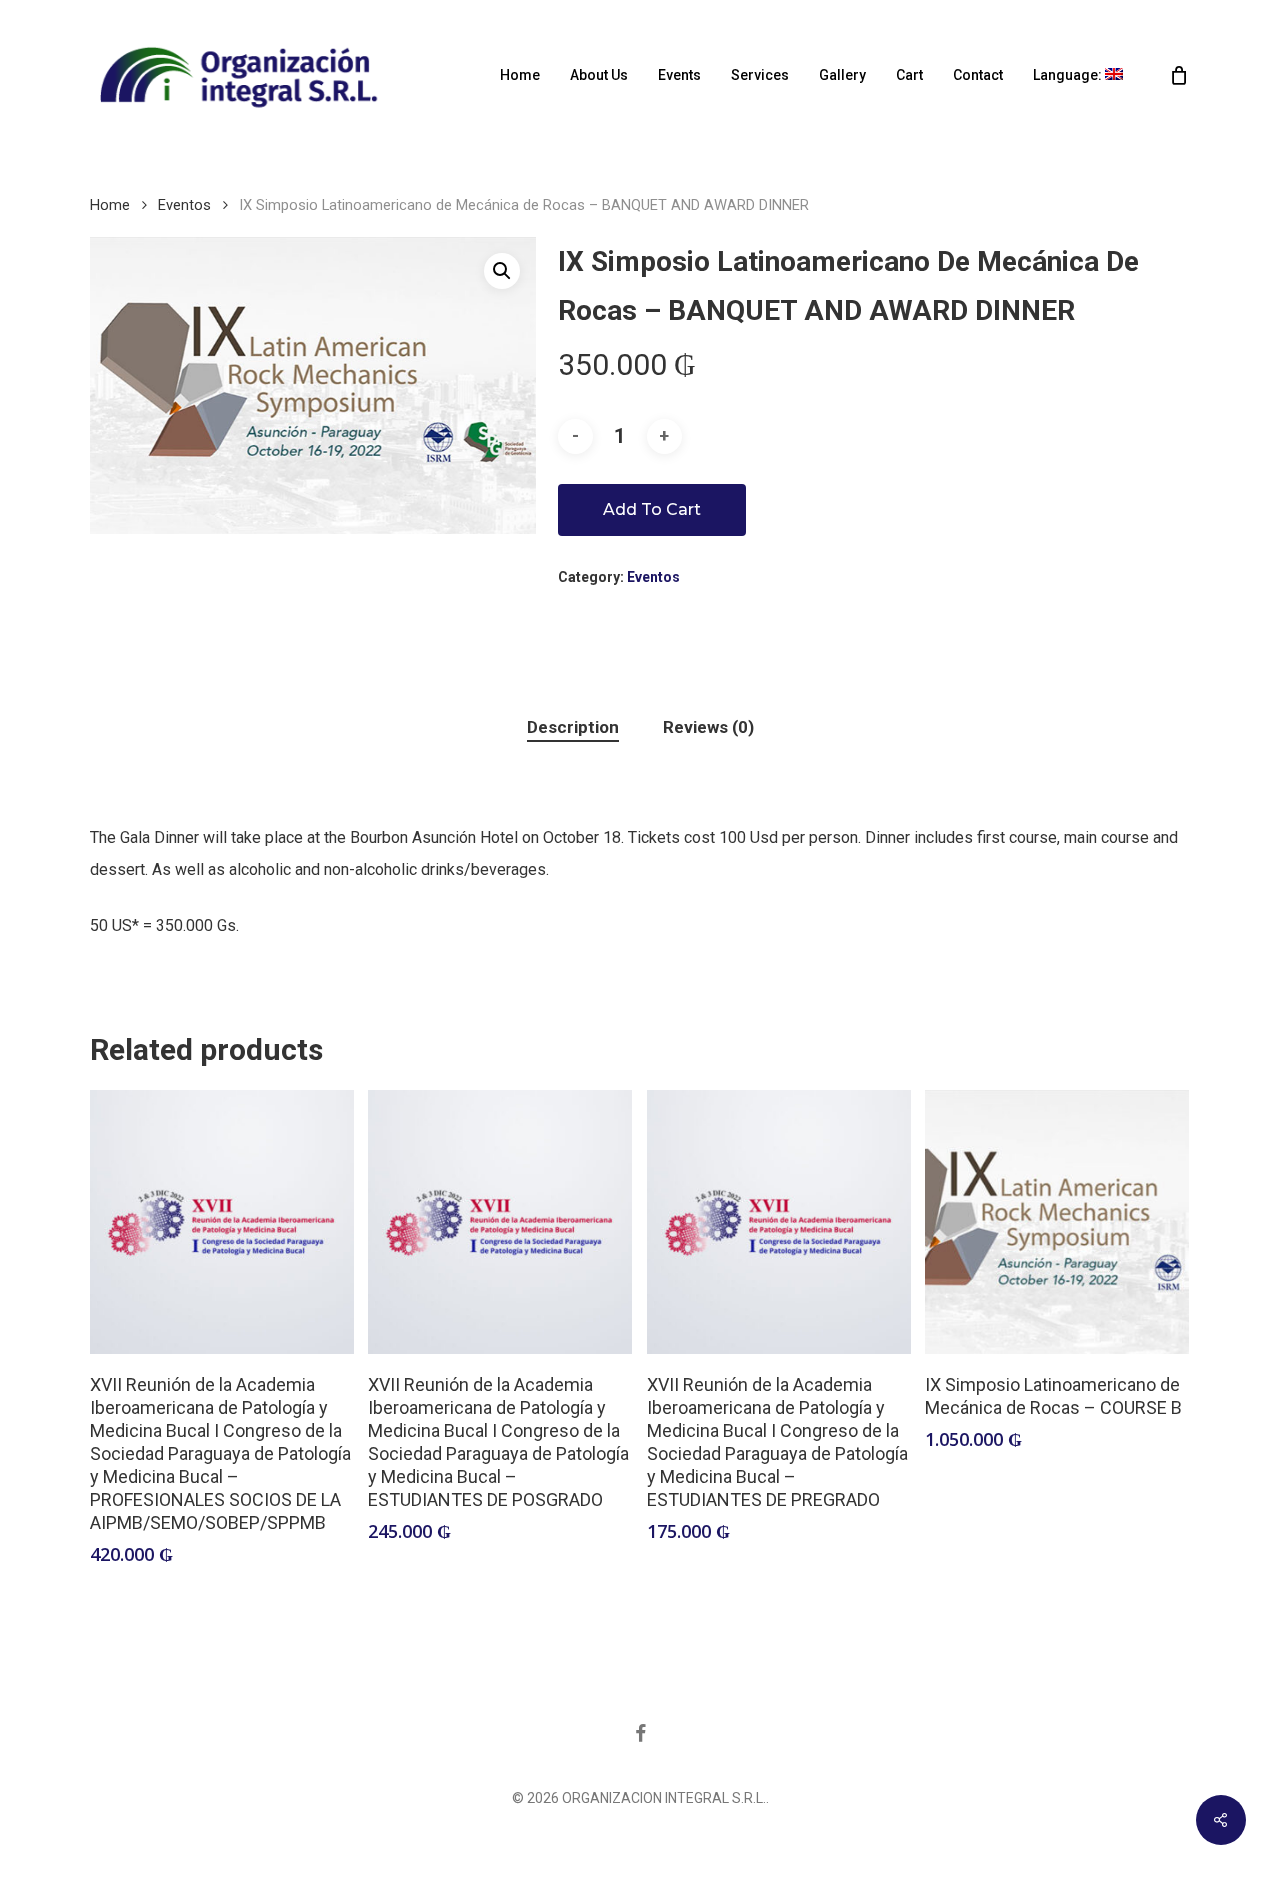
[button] (502, 271)
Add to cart (652, 509)
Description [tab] (573, 727)
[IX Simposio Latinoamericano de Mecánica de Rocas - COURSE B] (1057, 1222)
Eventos (184, 205)
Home (110, 205)
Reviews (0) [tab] (708, 727)
